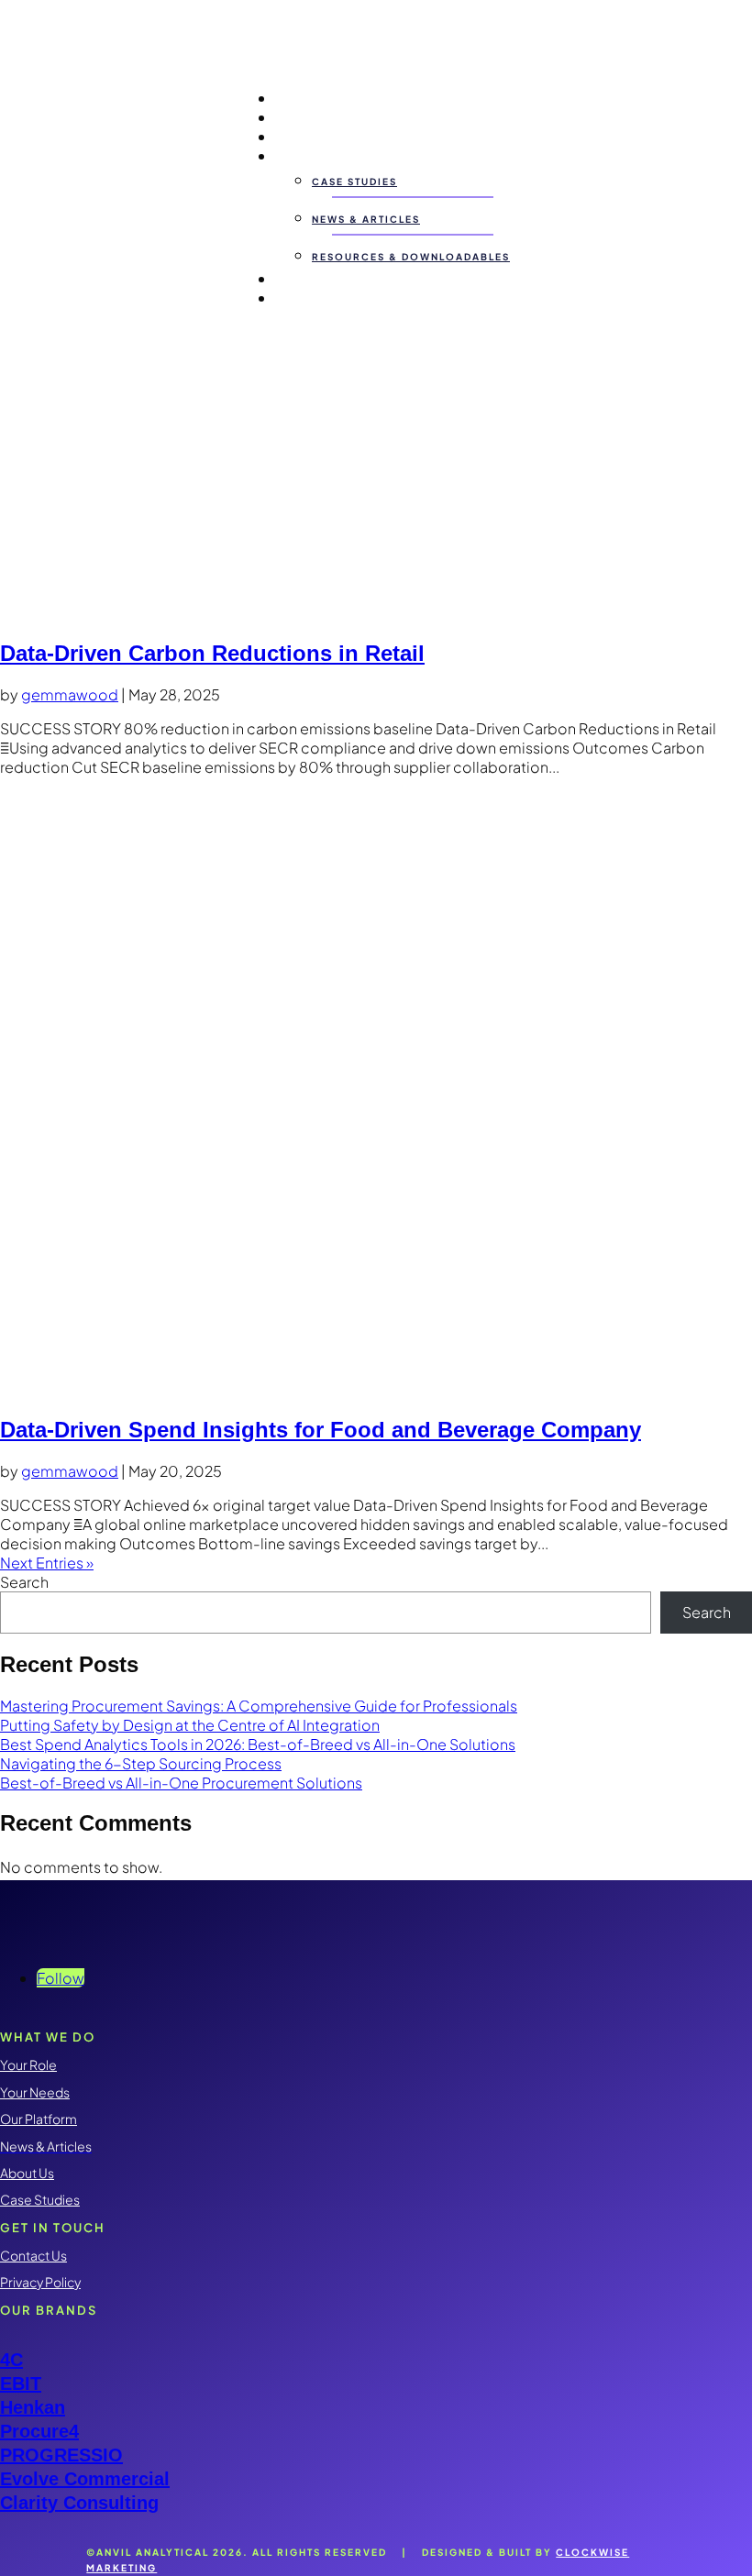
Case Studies (354, 182)
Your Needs (316, 117)
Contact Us (315, 297)
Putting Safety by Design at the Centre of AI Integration (190, 1725)
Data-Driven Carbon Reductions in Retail (212, 653)
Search (24, 1582)
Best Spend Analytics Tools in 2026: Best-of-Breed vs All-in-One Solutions (258, 1744)
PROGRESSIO (61, 2455)
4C (11, 2360)
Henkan (33, 2407)
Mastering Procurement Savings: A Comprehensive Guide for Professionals (259, 1706)
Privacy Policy (40, 2282)
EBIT (21, 2383)
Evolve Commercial (85, 2479)
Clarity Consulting (79, 2503)
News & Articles (366, 219)
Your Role (309, 98)
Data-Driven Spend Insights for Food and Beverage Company (321, 1430)
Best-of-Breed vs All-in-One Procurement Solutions (181, 1783)
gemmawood (70, 694)
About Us (307, 278)
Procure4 (39, 2431)
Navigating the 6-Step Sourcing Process (141, 1763)
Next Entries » (47, 1563)
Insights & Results (337, 155)
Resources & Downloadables (411, 257)
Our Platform (321, 136)
